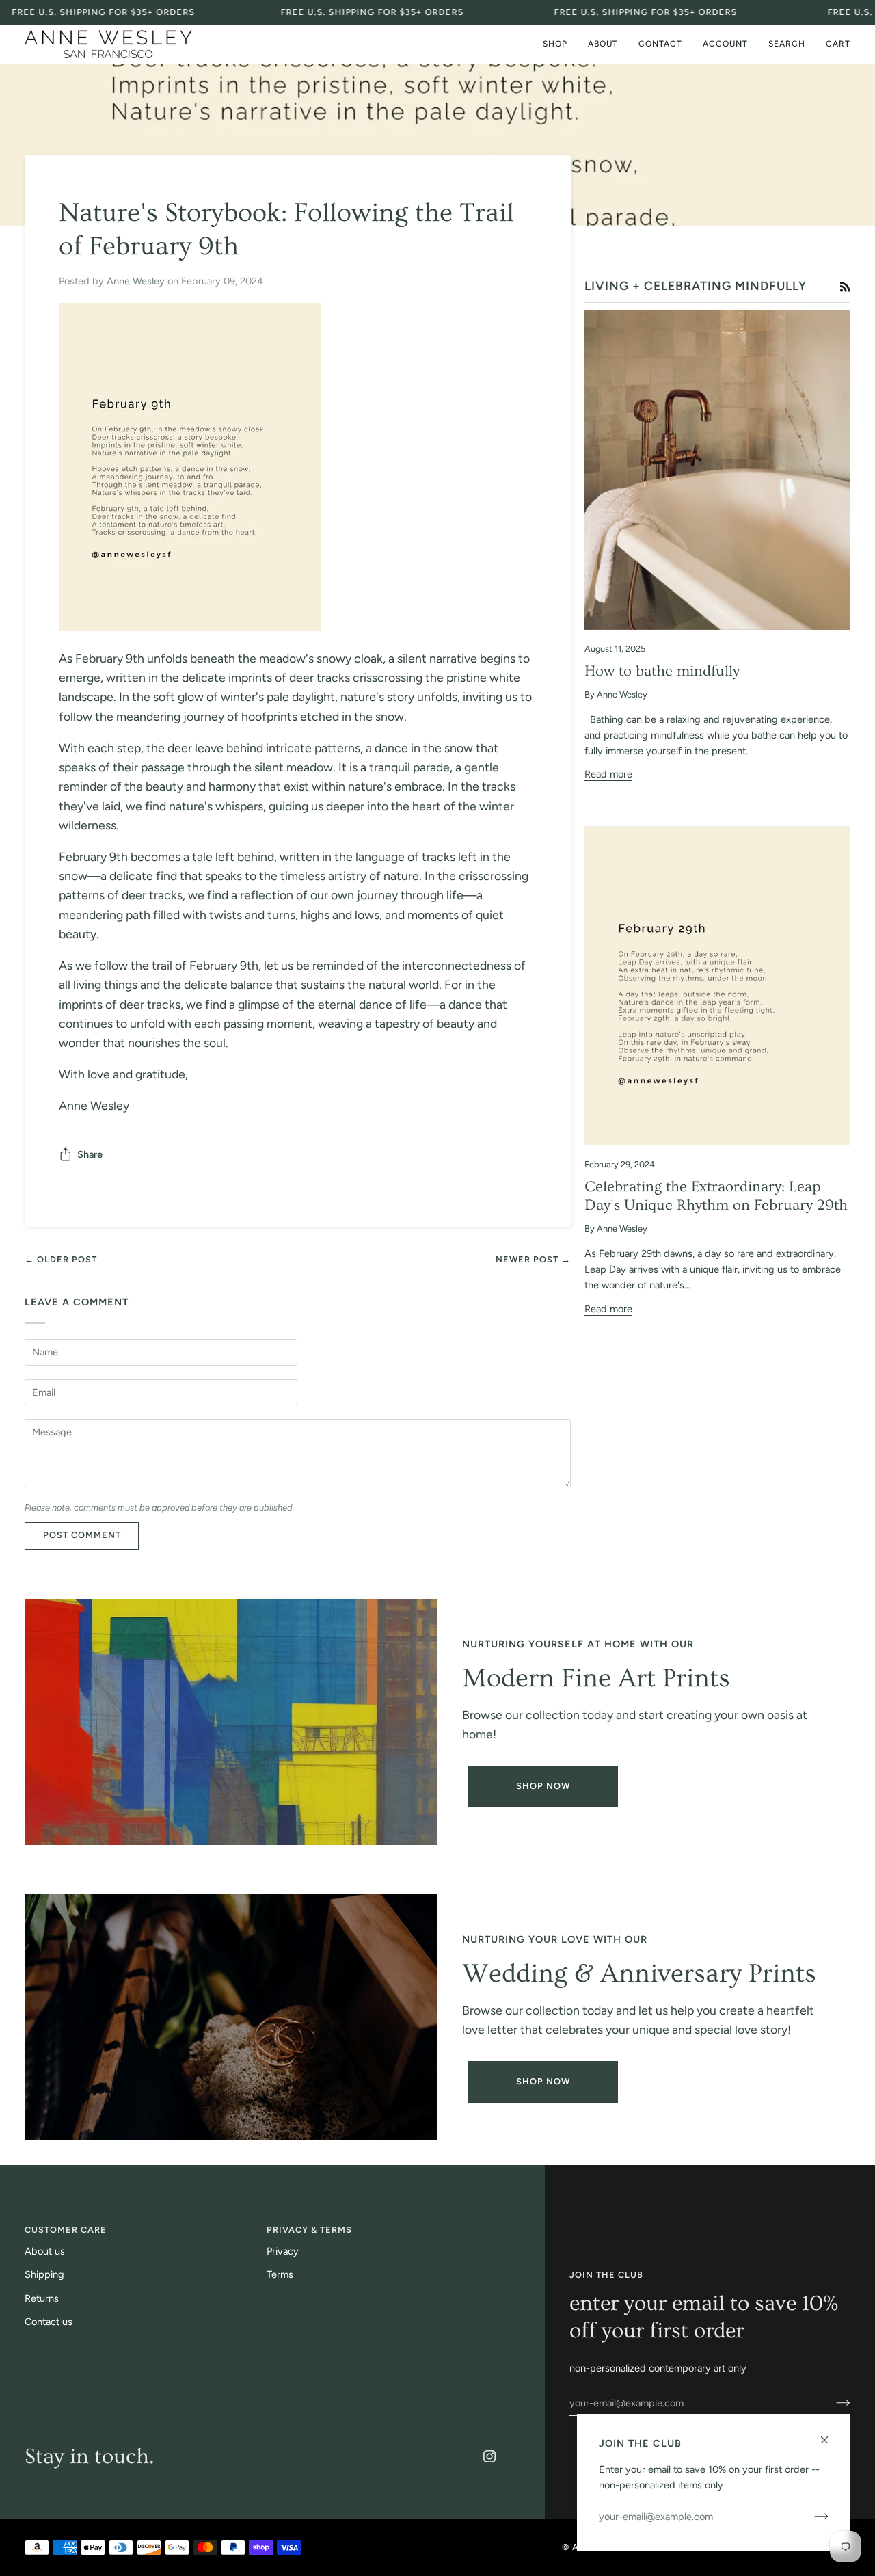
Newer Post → (533, 1259)
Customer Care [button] (66, 2230)
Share (90, 1154)
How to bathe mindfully (662, 671)
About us (45, 2251)
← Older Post (61, 1259)
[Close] (830, 2434)
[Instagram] (489, 2456)
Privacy (283, 2251)
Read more (608, 774)
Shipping (44, 2274)
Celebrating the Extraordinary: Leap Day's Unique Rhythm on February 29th (716, 1196)
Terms (280, 2274)
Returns (42, 2298)
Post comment (82, 1535)
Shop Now (543, 1786)
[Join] (832, 2403)
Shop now (543, 2081)
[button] (555, 44)
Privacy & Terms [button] (309, 2230)
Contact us (49, 2322)
